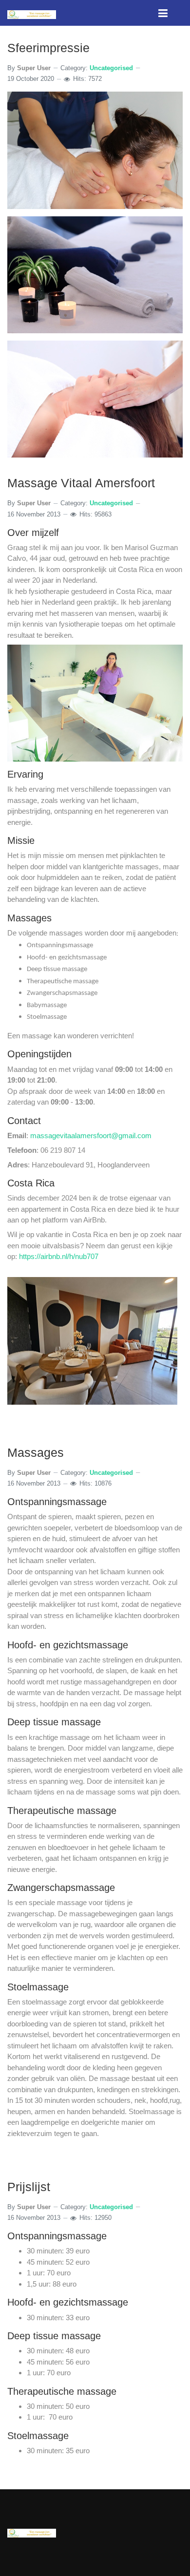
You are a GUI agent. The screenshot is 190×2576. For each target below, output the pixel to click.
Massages (36, 1452)
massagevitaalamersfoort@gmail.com (91, 1135)
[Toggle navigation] (163, 13)
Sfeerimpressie (48, 48)
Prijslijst (29, 2187)
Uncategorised (111, 68)
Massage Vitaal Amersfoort (81, 483)
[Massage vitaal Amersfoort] (32, 14)
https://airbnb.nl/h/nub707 (59, 1256)
